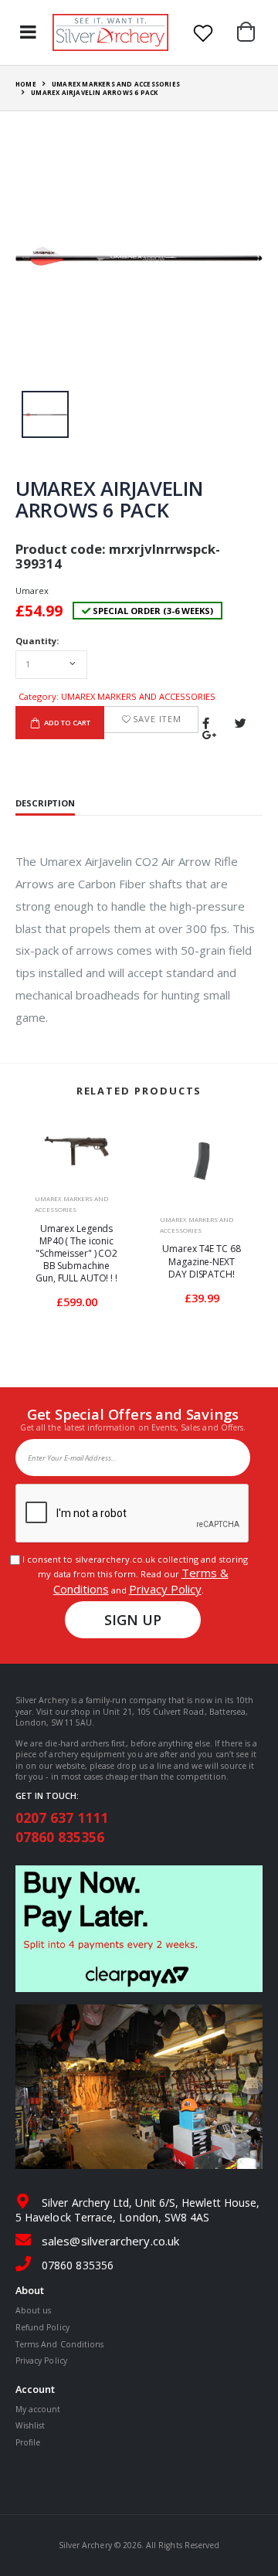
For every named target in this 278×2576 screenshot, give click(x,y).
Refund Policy (42, 2327)
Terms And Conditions (59, 2344)
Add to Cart (67, 723)
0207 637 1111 (62, 1817)
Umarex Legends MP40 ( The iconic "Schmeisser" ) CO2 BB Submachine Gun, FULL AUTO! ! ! (76, 1254)
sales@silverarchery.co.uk (110, 2241)
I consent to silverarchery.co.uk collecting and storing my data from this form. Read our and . (133, 1575)
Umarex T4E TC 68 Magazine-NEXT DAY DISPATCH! (201, 1261)
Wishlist (30, 2425)
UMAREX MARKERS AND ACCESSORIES (116, 84)
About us (33, 2310)
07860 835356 (60, 1837)
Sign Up (133, 1620)
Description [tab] (45, 804)
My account (38, 2409)
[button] (250, 32)
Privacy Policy (165, 1589)
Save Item (157, 719)
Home (26, 84)
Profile (28, 2442)
